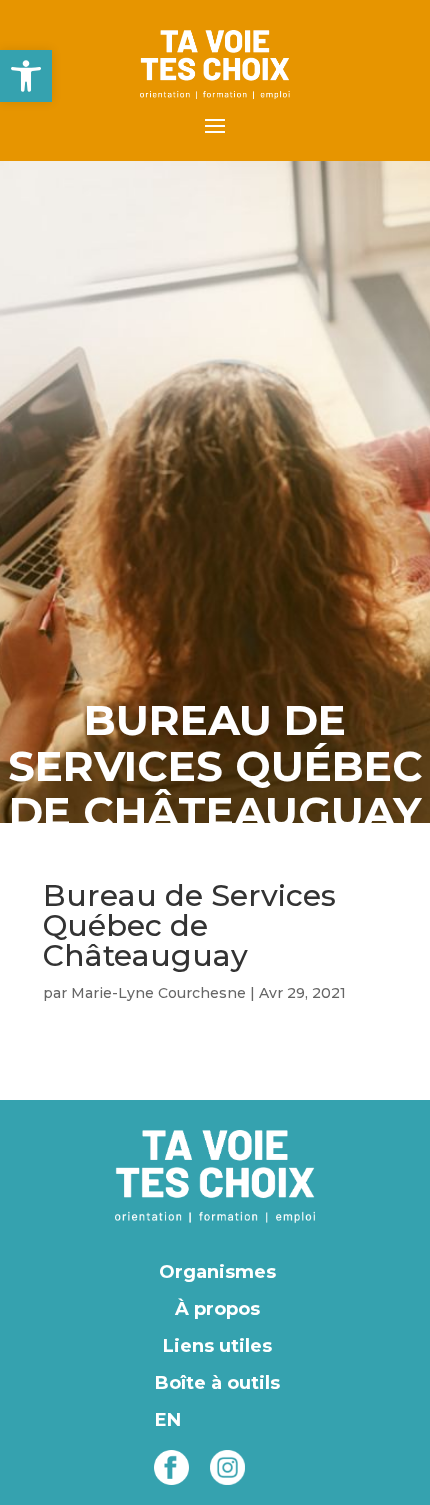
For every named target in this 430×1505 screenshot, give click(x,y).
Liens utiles (217, 1346)
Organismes (217, 1272)
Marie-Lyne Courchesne (158, 993)
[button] (26, 76)
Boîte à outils (217, 1383)
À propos (217, 1309)
